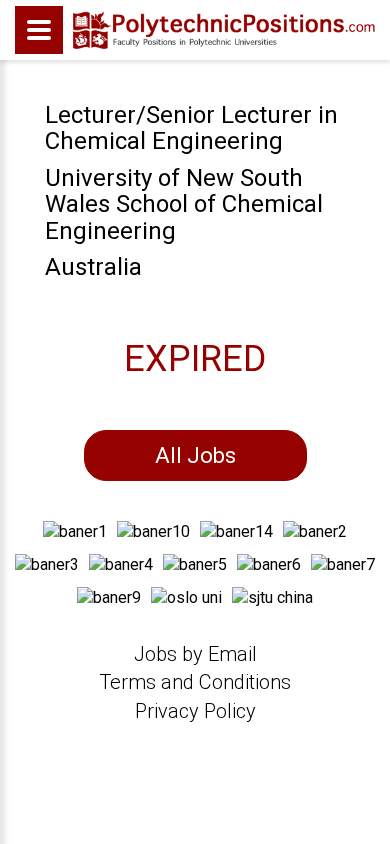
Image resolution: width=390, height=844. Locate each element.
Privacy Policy (195, 711)
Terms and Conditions (195, 682)
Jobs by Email (195, 654)
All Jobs (195, 455)
